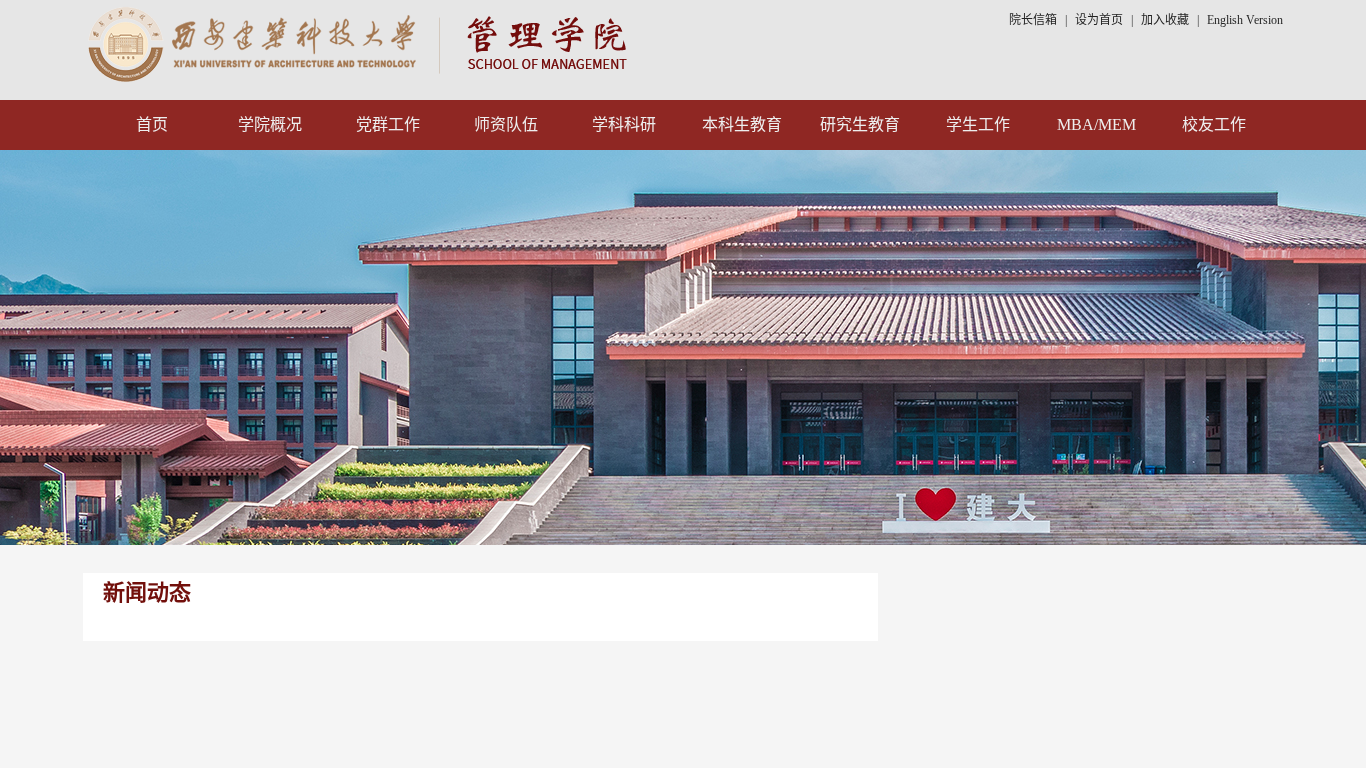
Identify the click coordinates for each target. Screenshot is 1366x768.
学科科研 (624, 124)
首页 (152, 124)
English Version (1245, 20)
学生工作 (978, 124)
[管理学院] (361, 42)
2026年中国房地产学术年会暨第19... (1117, 684)
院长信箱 (1033, 20)
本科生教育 (742, 124)
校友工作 (1214, 124)
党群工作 (388, 124)
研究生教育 (860, 124)
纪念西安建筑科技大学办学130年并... (1120, 640)
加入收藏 (1166, 20)
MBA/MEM (1096, 124)
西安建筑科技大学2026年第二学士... (1116, 728)
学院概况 (270, 124)
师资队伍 (506, 124)
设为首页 (1099, 20)
